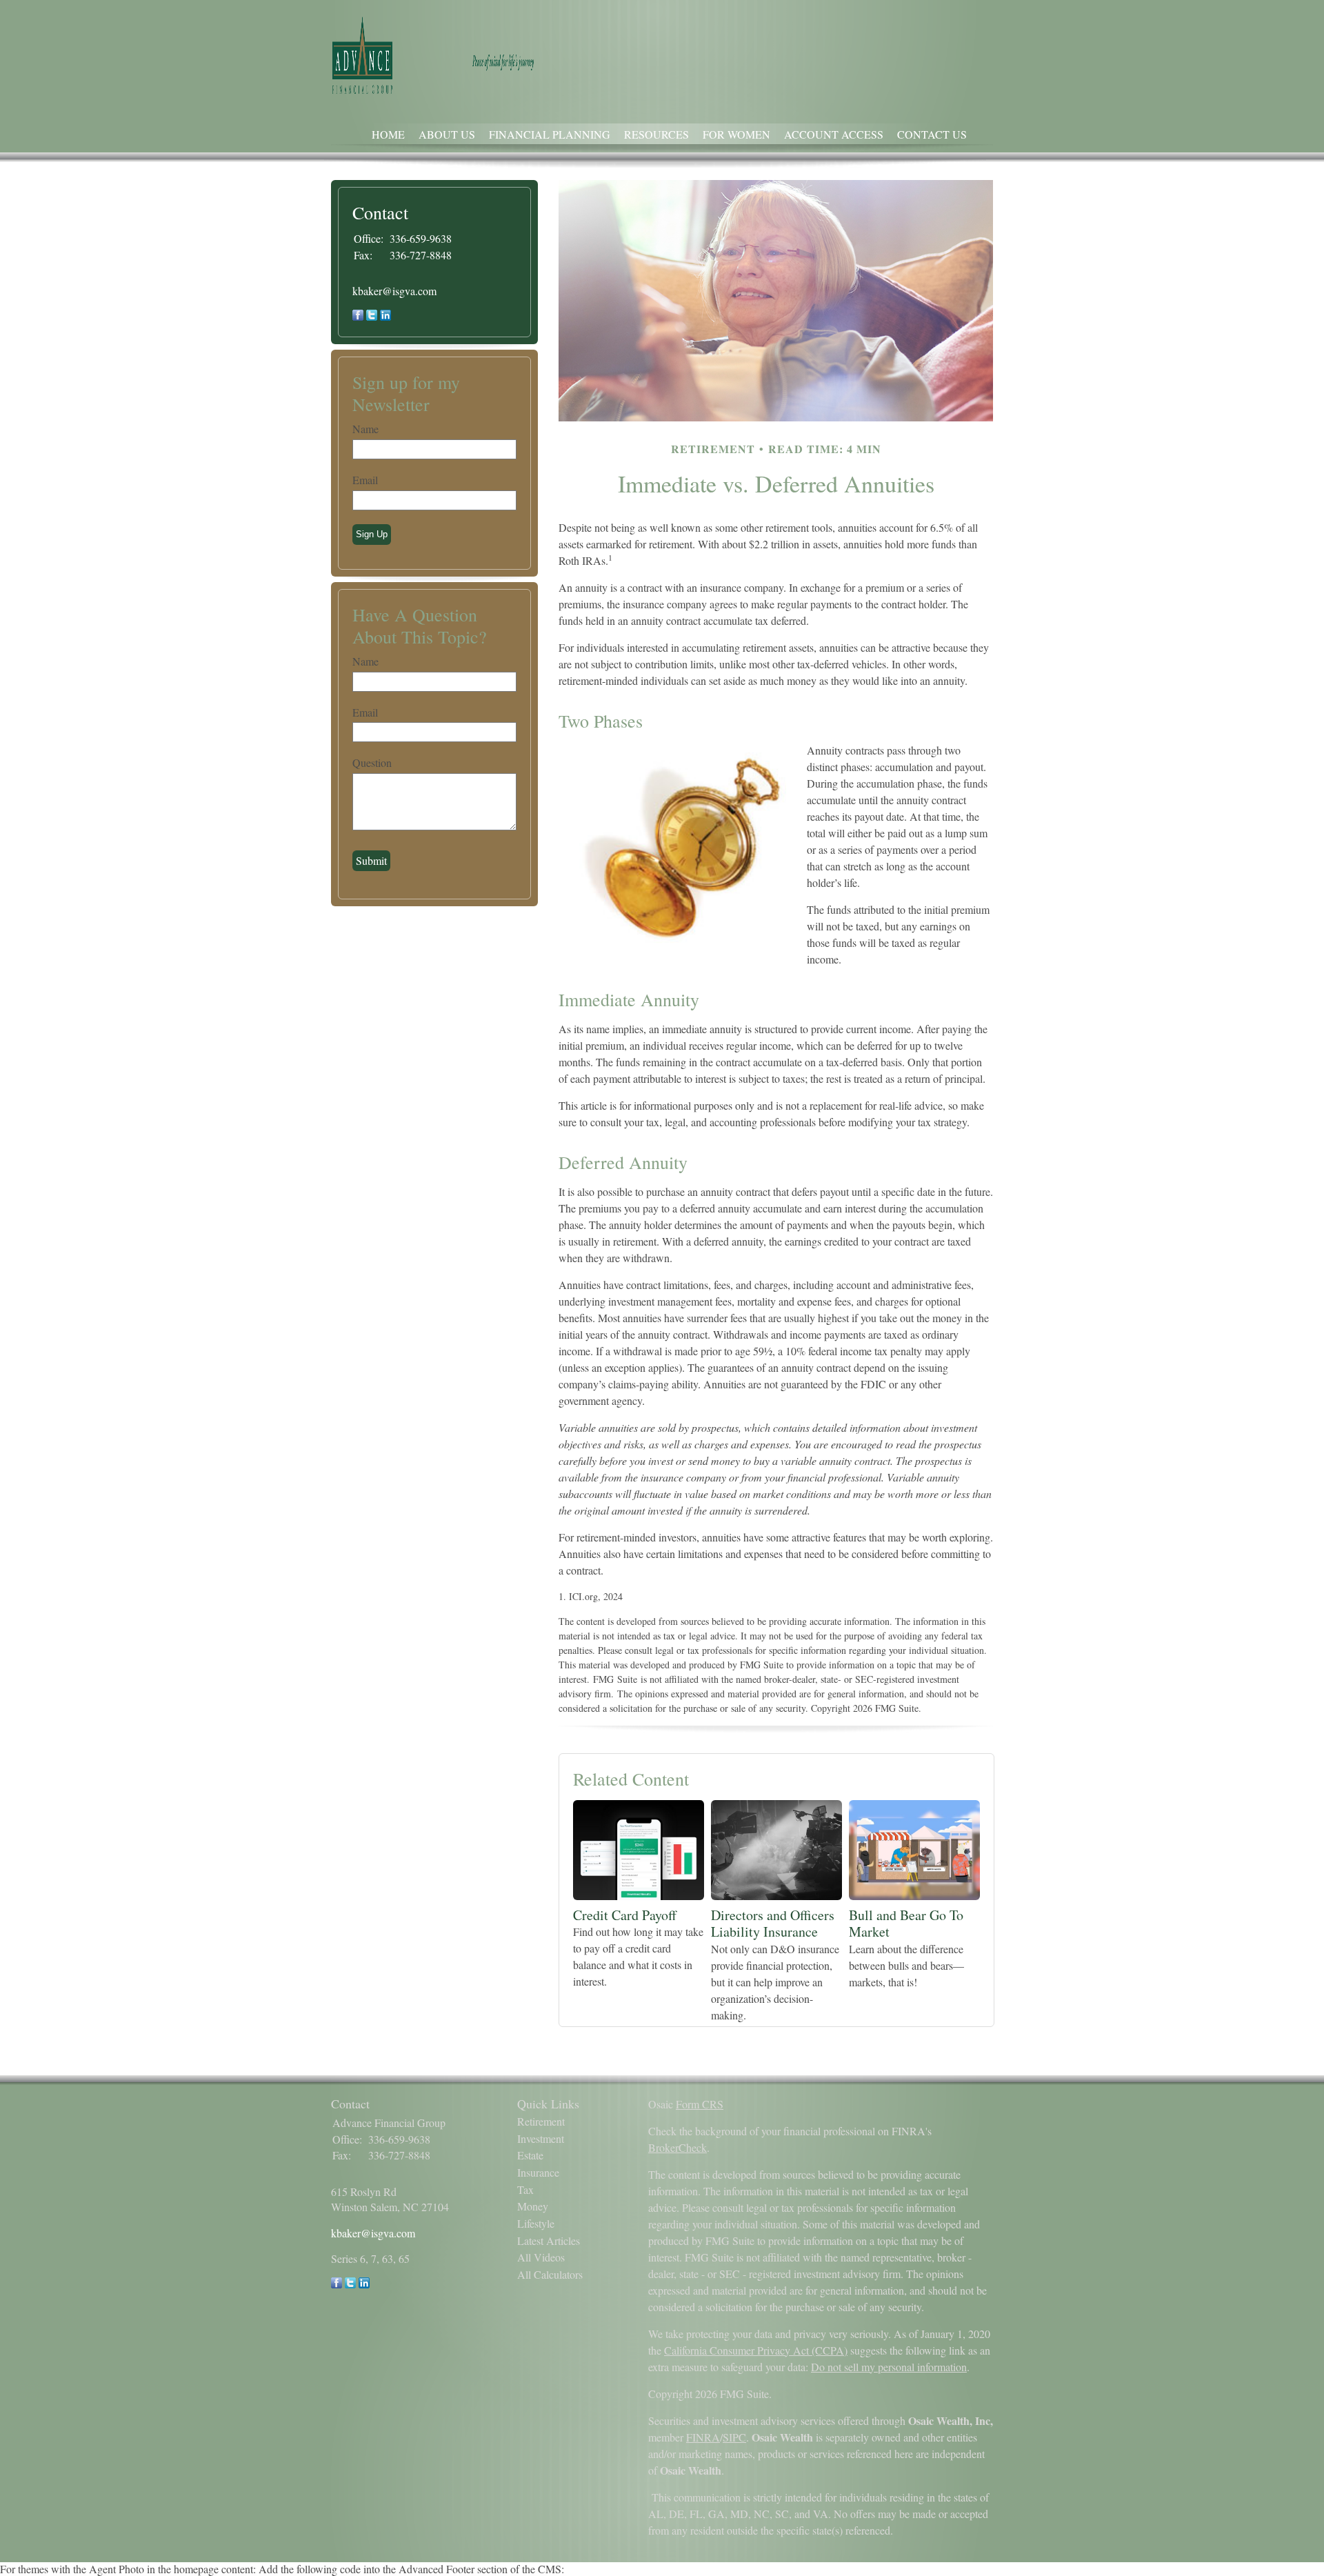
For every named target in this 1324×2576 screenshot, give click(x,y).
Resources (656, 134)
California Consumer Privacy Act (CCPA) (756, 2350)
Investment (541, 2138)
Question (372, 762)
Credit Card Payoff (625, 1915)
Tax (525, 2189)
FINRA (703, 2437)
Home (388, 134)
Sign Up (372, 534)
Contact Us (932, 134)
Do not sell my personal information (889, 2367)
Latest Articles (549, 2240)
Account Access (834, 134)
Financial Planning (550, 134)
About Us (447, 134)
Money (533, 2206)
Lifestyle (536, 2223)
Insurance (538, 2172)
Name (365, 429)
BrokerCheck (678, 2147)
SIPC (734, 2437)
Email (365, 480)
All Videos (541, 2257)
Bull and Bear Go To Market (906, 1924)
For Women (736, 134)
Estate (530, 2155)
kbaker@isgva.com (394, 291)
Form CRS (700, 2104)
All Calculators (550, 2274)
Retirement (541, 2121)
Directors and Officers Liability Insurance (773, 1924)
